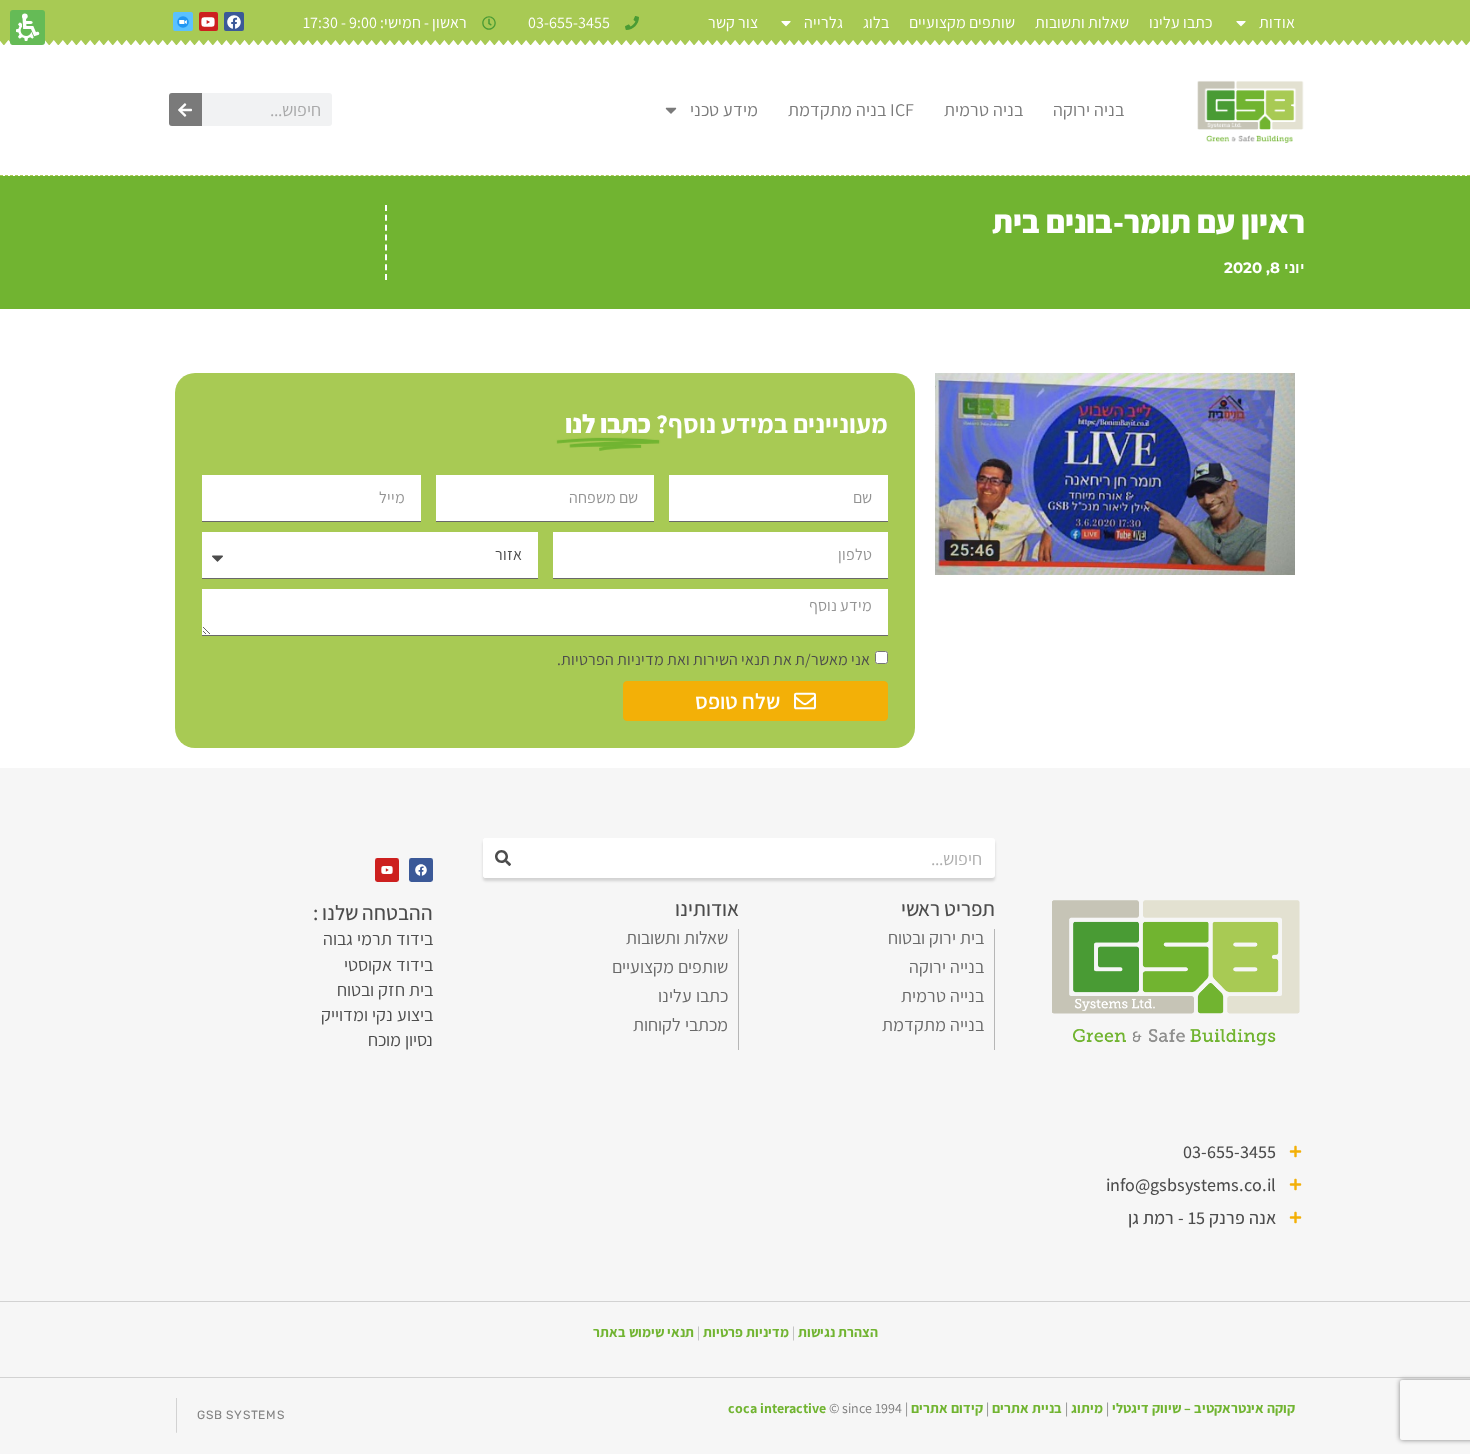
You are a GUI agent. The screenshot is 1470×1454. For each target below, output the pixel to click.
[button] (545, 598)
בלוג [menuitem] (876, 22)
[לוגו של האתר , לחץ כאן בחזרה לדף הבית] (1250, 110)
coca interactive (778, 1408)
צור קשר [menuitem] (733, 22)
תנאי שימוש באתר (643, 1332)
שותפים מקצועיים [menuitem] (962, 22)
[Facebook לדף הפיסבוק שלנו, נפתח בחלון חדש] (234, 22)
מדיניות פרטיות (746, 1332)
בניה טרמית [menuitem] (983, 109)
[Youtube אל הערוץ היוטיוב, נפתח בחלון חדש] (209, 22)
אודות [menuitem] (1277, 22)
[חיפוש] (185, 109)
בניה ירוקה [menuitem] (1088, 109)
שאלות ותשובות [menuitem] (1082, 22)
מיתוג (1087, 1408)
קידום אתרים (947, 1408)
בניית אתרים (1027, 1408)
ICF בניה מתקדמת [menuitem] (851, 109)
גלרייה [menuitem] (823, 22)
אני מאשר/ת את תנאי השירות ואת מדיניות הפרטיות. (713, 659)
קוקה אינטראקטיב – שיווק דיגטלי (1203, 1408)
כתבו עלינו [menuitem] (1181, 22)
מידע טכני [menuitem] (724, 109)
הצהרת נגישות (838, 1332)
